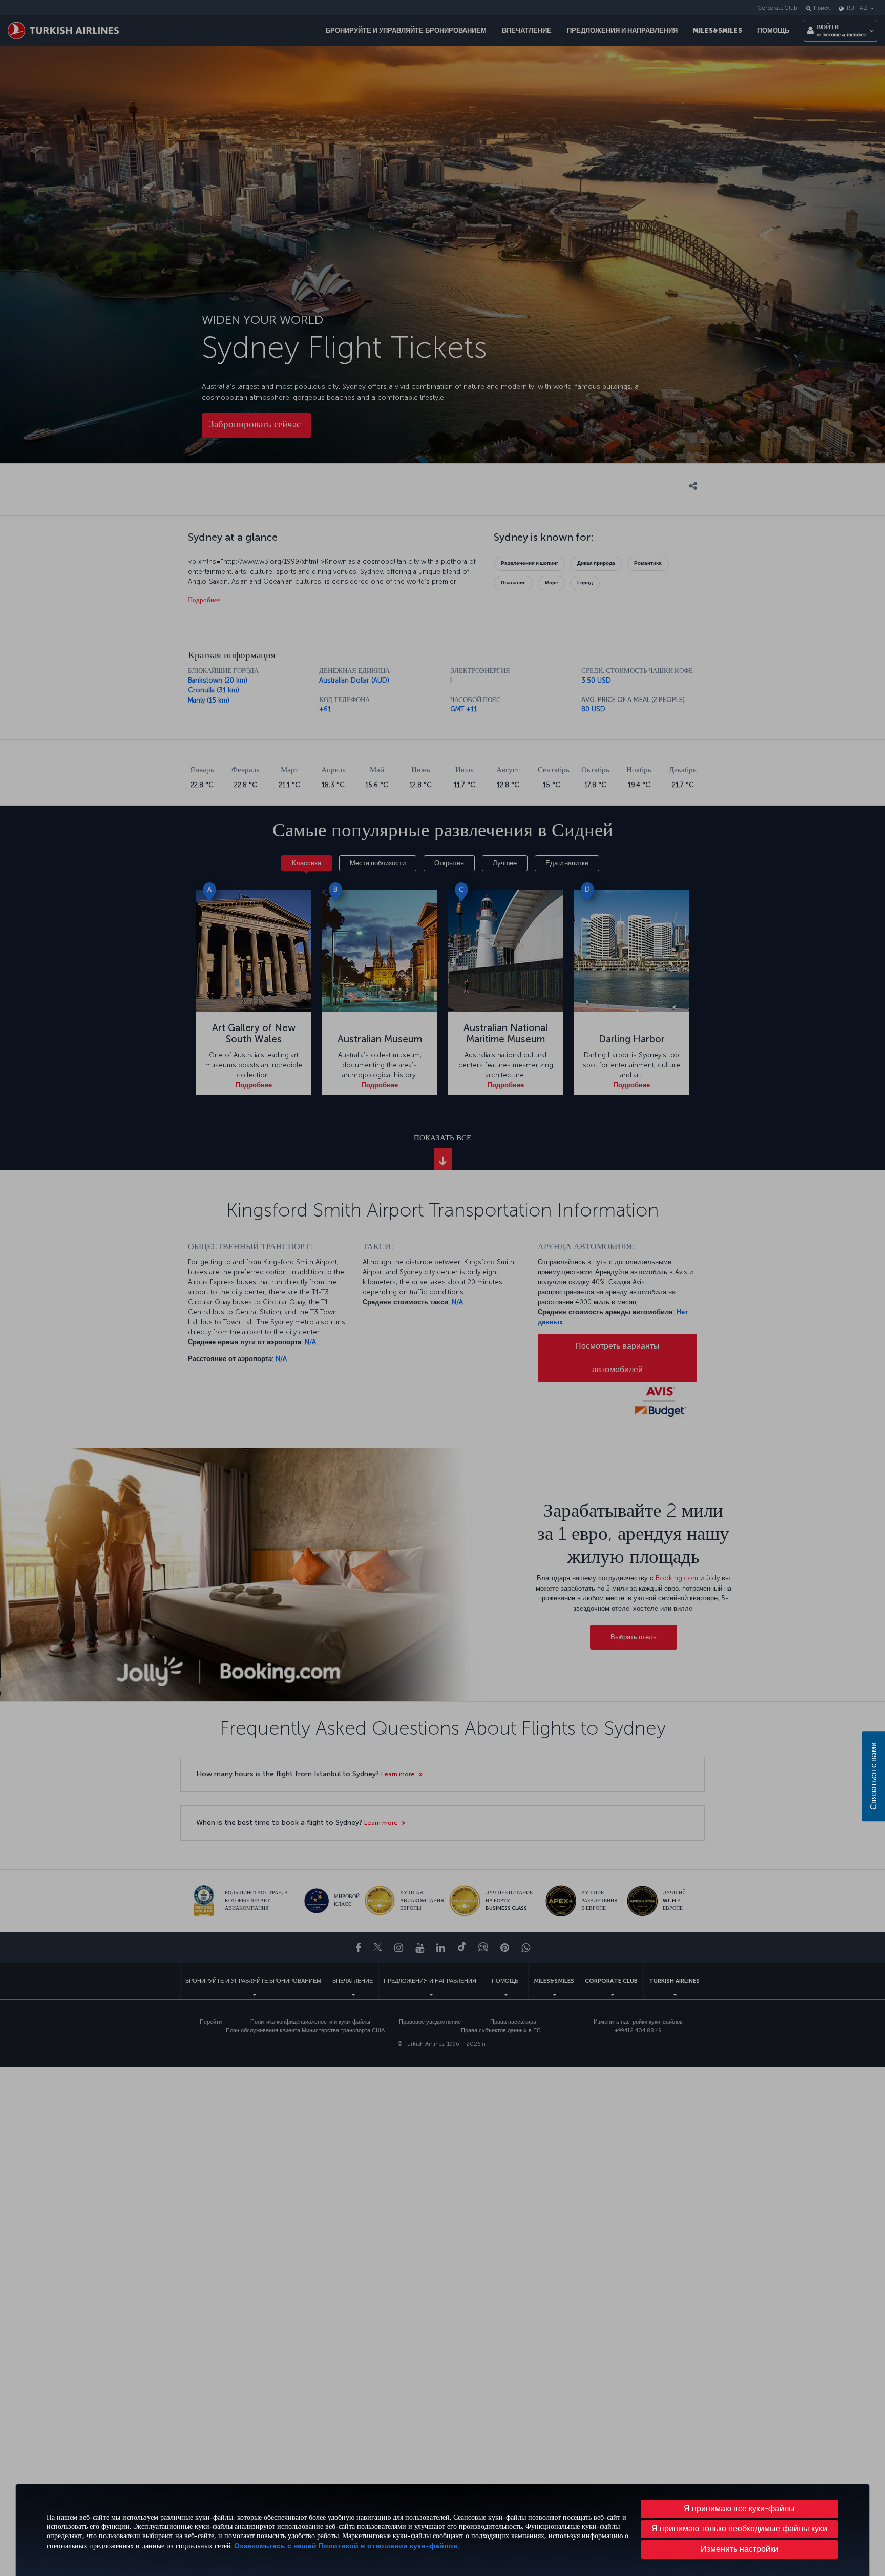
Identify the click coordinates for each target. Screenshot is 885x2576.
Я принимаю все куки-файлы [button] (739, 2509)
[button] (740, 2549)
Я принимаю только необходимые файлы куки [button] (739, 2529)
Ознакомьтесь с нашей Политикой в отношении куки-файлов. (347, 2546)
